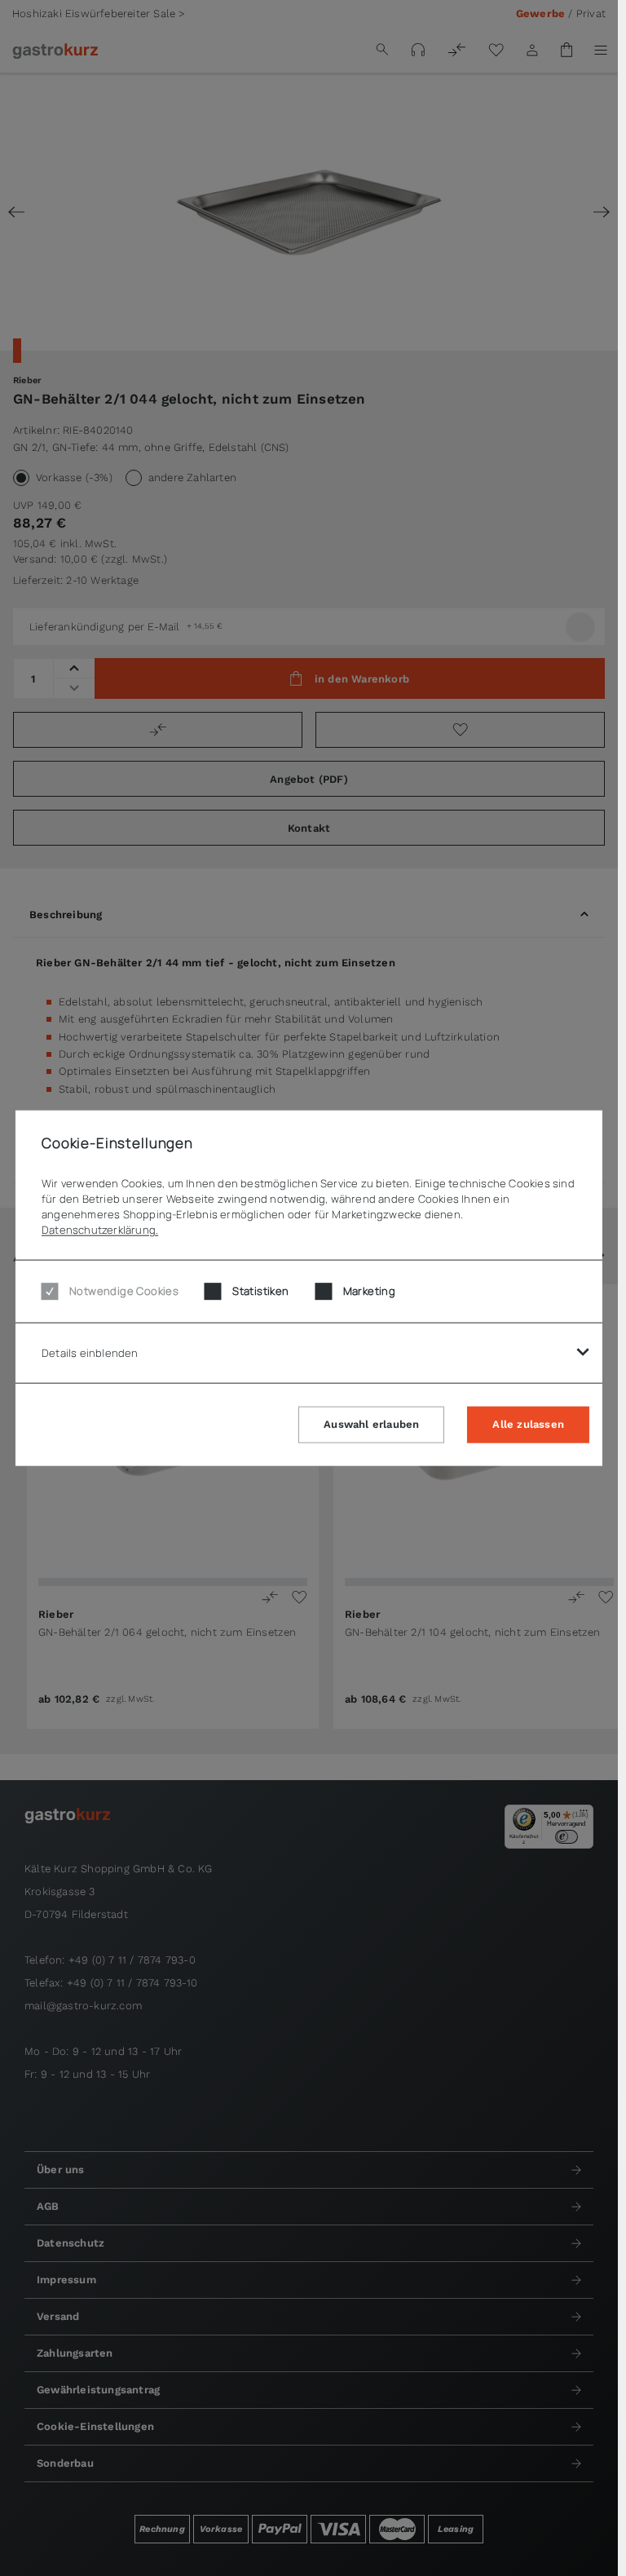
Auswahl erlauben (371, 1424)
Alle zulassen (528, 1424)
